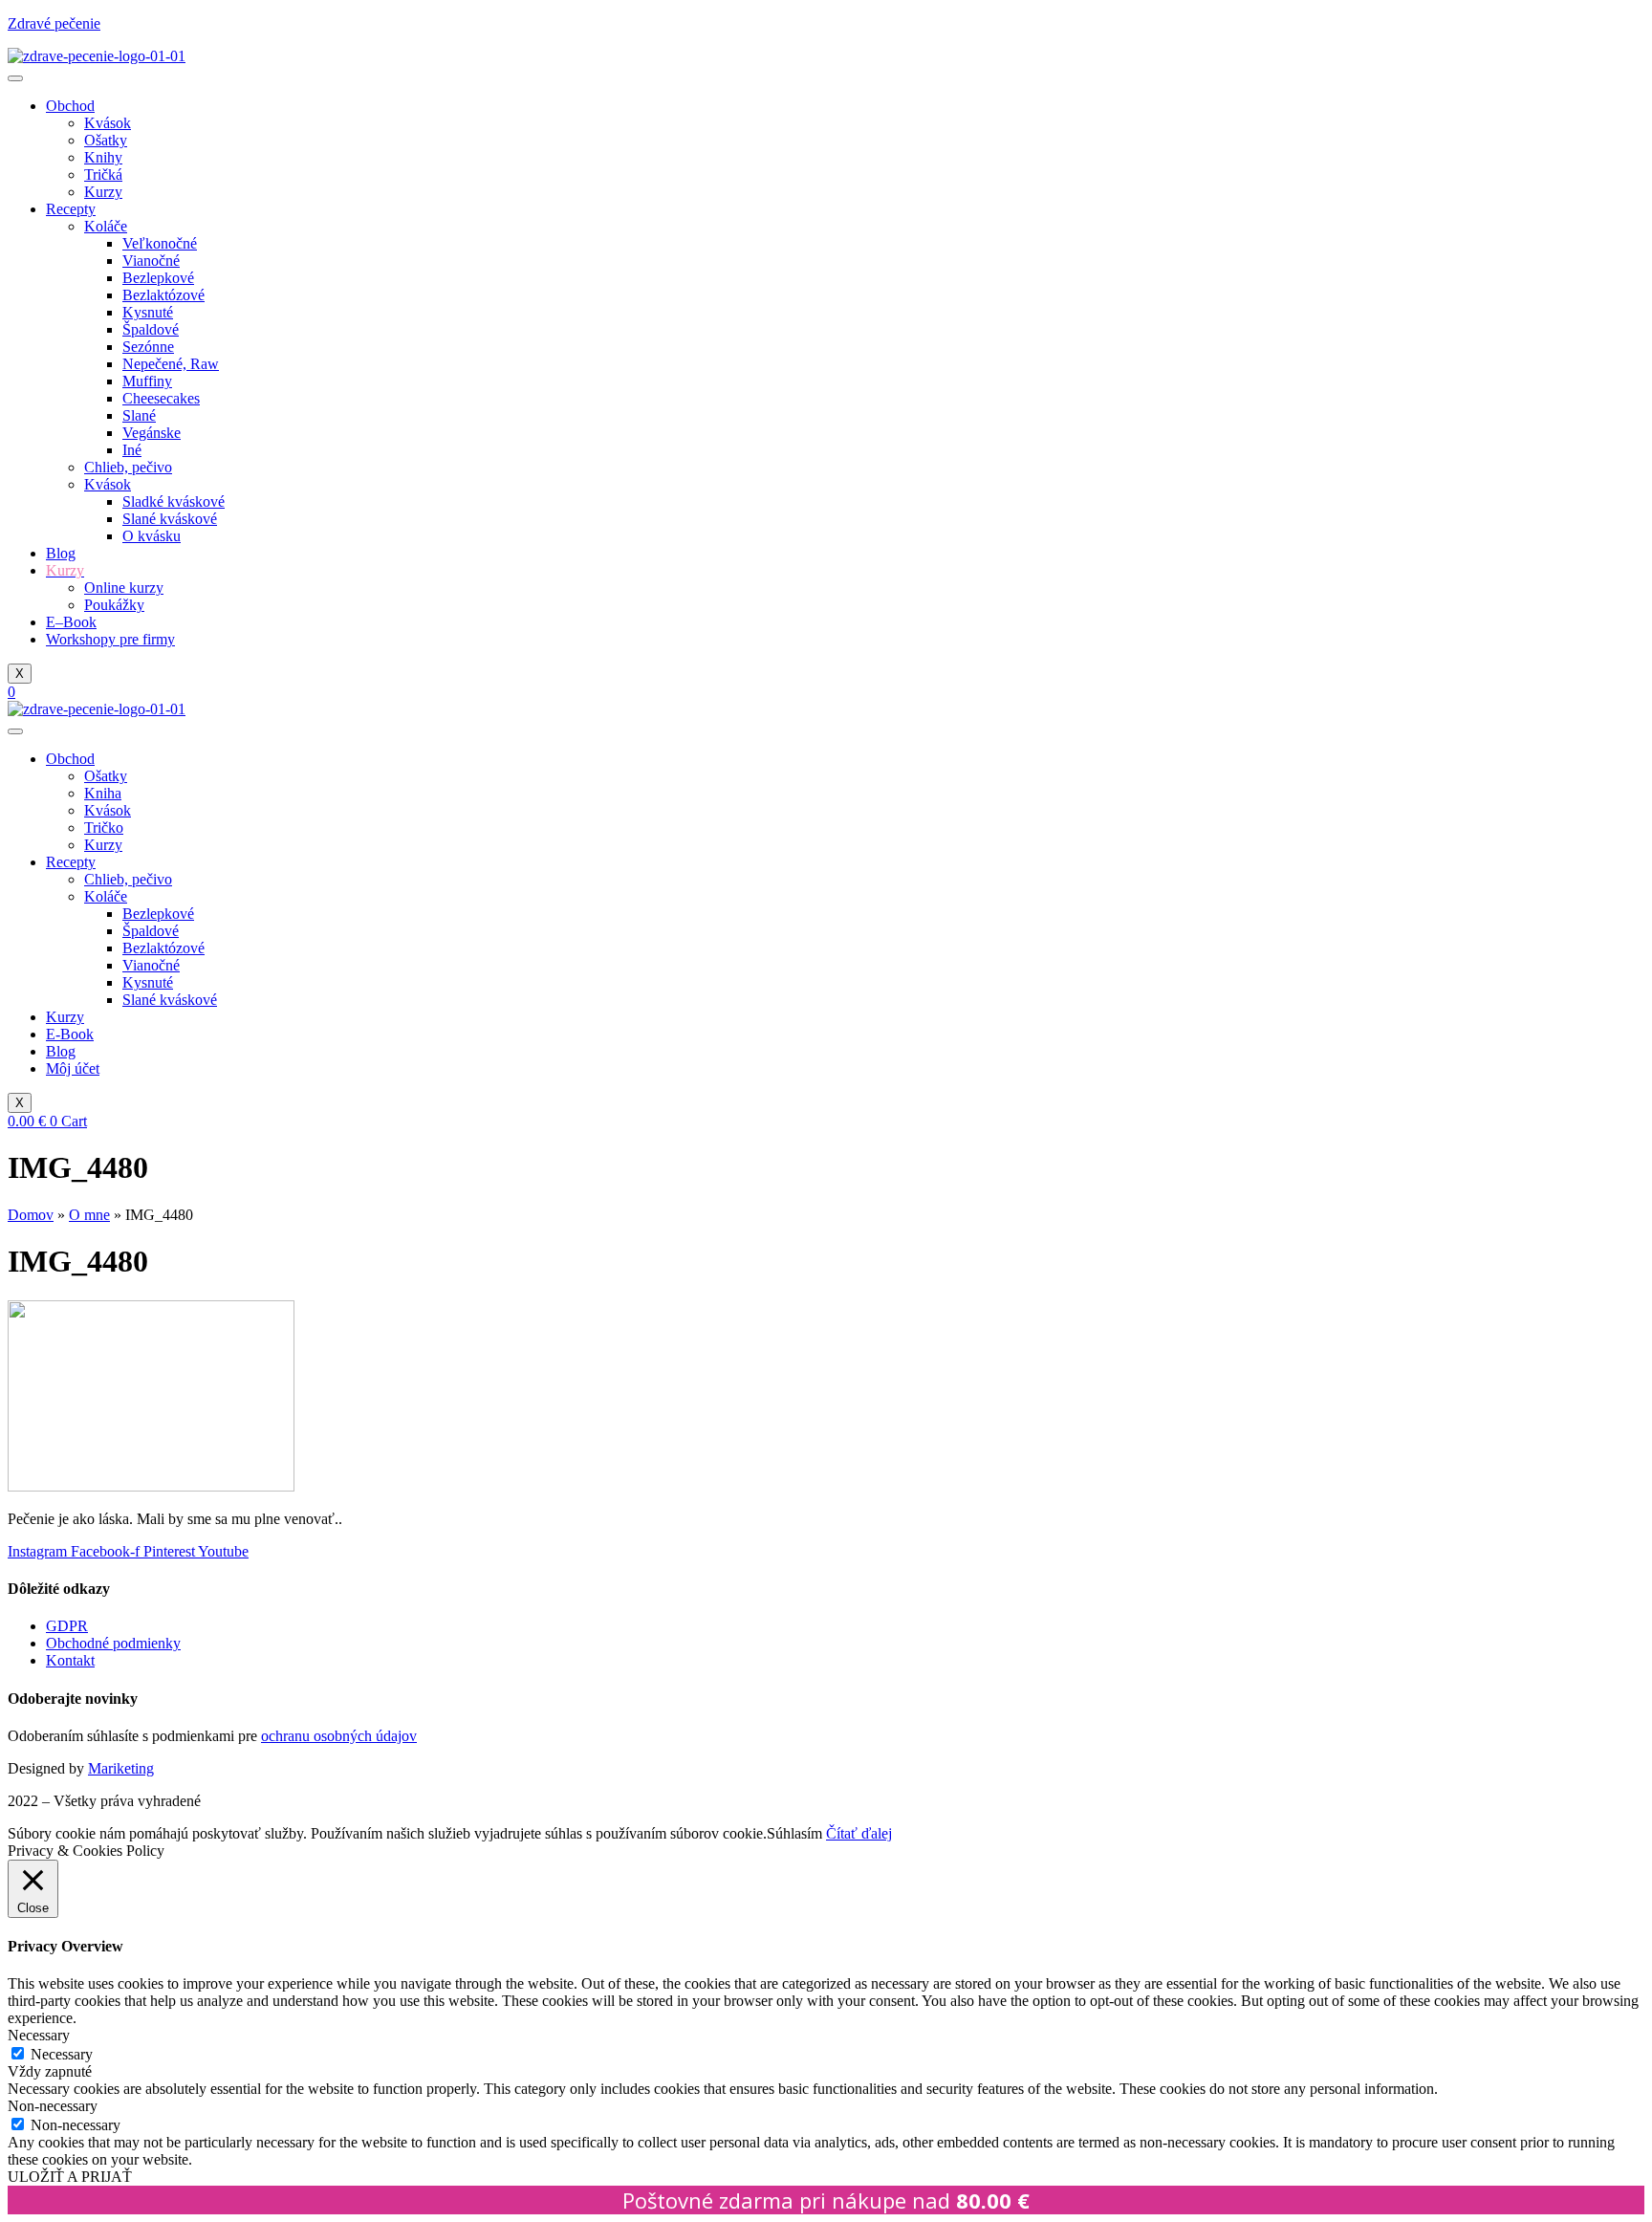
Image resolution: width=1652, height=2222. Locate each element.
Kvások (108, 123)
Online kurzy (124, 588)
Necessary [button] (39, 2035)
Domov (31, 1215)
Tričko (104, 828)
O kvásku (152, 536)
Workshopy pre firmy (110, 639)
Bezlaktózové (163, 295)
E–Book (71, 622)
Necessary (62, 2054)
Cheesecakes (161, 398)
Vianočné (151, 261)
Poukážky (114, 605)
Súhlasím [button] (794, 1833)
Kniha (103, 793)
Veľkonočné (160, 243)
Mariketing (121, 1768)
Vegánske (152, 433)
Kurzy (103, 192)
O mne (89, 1215)
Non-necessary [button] (53, 2106)
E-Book (70, 1034)
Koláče (106, 226)
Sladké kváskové (174, 501)
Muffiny (147, 381)
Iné (132, 450)
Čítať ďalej (859, 1833)
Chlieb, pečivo (128, 467)
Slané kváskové (170, 519)
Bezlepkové (158, 278)
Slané (139, 415)
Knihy (103, 157)
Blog (61, 553)
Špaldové (151, 329)
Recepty (71, 209)
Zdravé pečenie (54, 23)
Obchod (70, 106)
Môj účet (73, 1068)
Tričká (103, 174)
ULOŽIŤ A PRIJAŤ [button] (70, 2177)
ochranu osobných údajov (339, 1736)
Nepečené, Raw (171, 364)
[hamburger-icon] (15, 78)
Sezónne (148, 347)
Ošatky (106, 140)
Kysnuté (148, 312)
